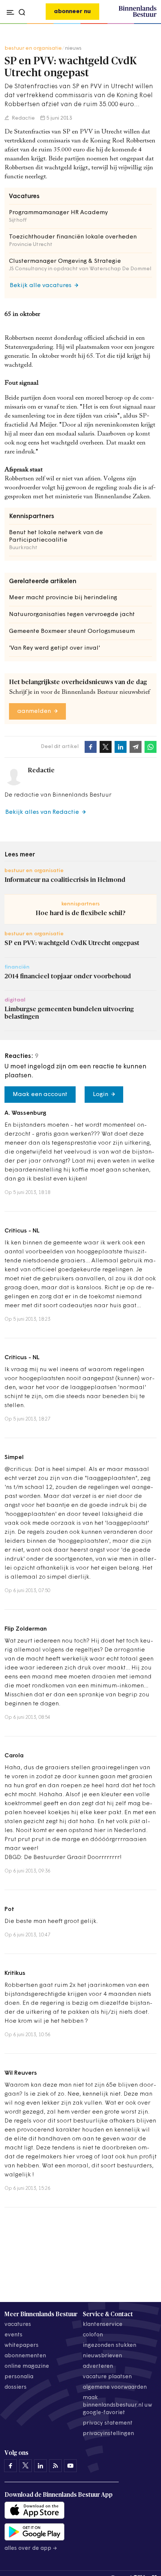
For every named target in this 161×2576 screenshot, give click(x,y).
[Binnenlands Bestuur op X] (25, 2466)
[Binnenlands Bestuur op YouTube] (70, 2466)
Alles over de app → (31, 2549)
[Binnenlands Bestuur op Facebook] (10, 2466)
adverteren (98, 2366)
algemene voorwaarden (115, 2387)
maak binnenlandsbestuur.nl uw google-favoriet (117, 2405)
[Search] (149, 24)
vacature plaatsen (107, 2377)
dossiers (16, 2387)
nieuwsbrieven (102, 2356)
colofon (93, 2335)
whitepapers (22, 2346)
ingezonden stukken (110, 2346)
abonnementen (25, 2356)
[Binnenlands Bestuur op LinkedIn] (40, 2466)
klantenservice (103, 2325)
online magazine (27, 2366)
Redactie (23, 118)
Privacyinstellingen (108, 2434)
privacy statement (108, 2423)
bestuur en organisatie (33, 48)
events (13, 2335)
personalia (19, 2377)
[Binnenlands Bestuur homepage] (138, 16)
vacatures (18, 2325)
